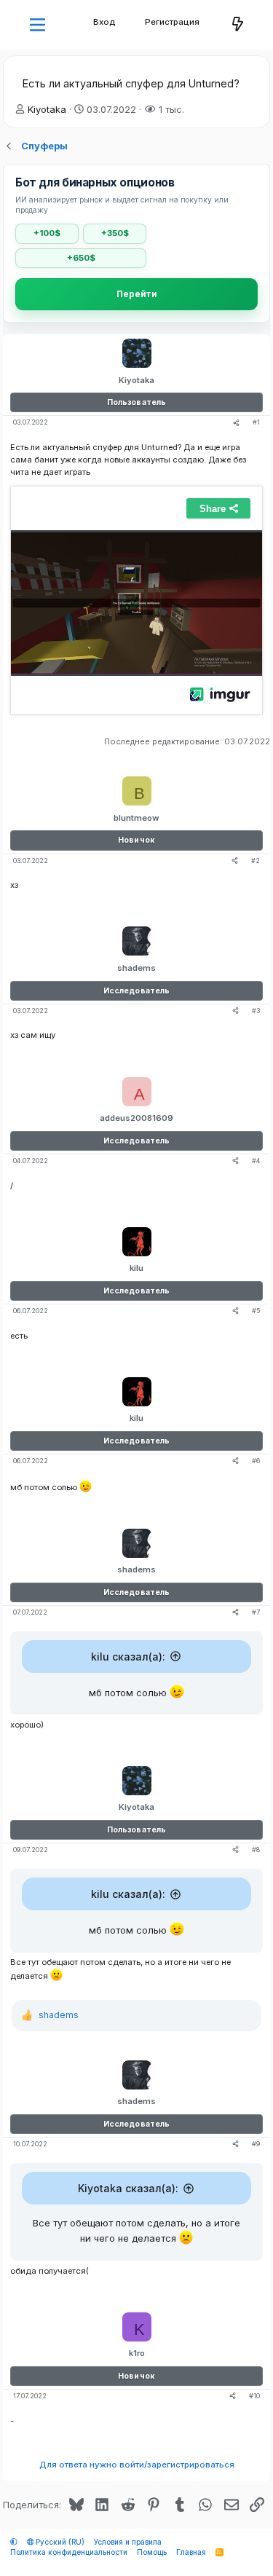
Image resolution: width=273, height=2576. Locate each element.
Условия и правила (128, 2542)
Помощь (152, 2552)
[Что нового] (238, 25)
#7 (256, 1612)
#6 (256, 1461)
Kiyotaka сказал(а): (128, 2188)
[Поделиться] (236, 423)
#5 (256, 1311)
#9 (256, 2144)
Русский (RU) (59, 2542)
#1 (256, 422)
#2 (256, 860)
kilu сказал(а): (128, 1657)
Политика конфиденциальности (69, 2552)
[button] (37, 25)
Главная (191, 2552)
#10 (254, 2396)
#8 (256, 1850)
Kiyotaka (47, 109)
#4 (256, 1161)
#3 (256, 1011)
